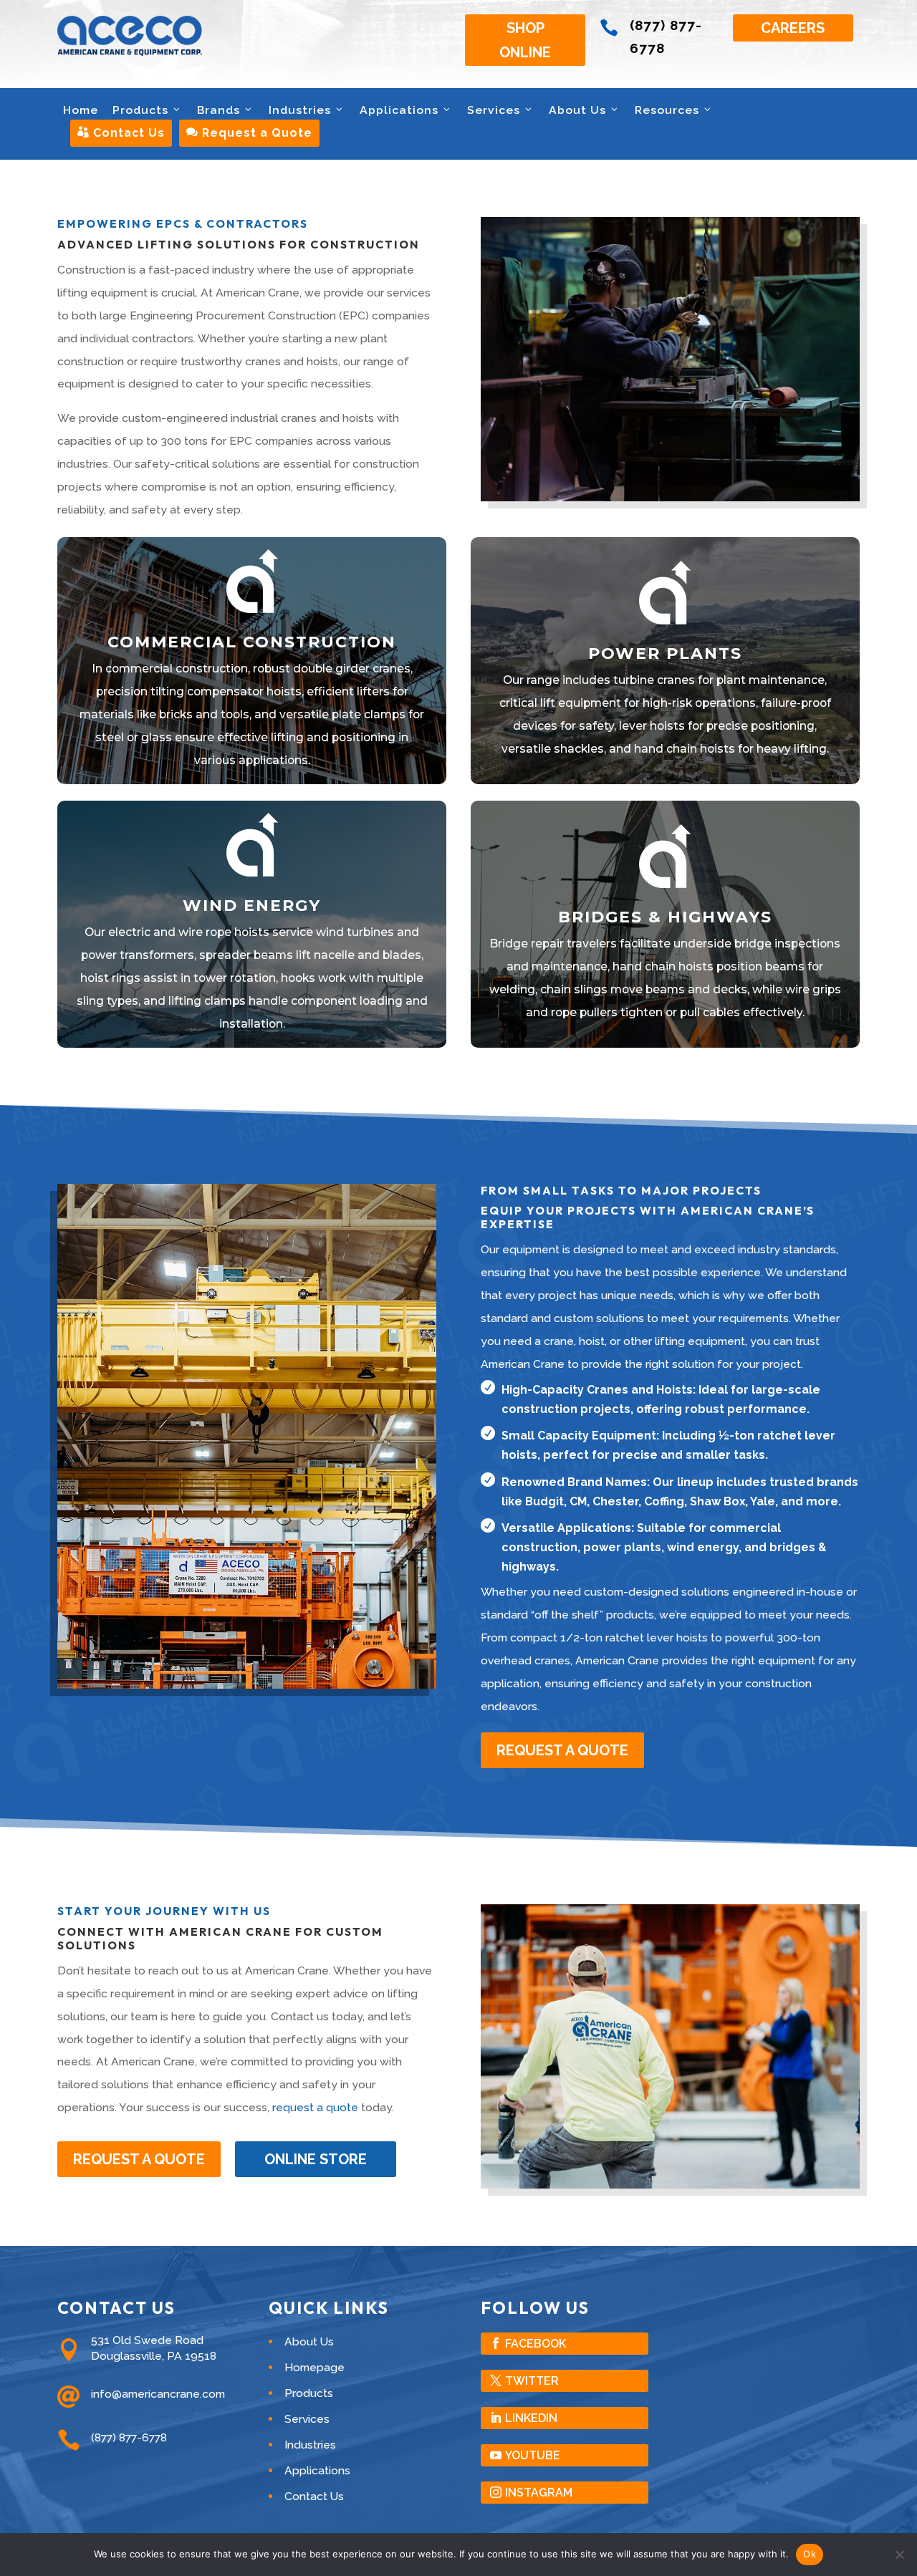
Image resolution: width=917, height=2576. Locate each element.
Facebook (536, 2344)
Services (494, 110)
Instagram (539, 2493)
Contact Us (121, 133)
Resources (667, 110)
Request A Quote (562, 1750)
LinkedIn (531, 2418)
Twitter (532, 2381)
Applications (399, 110)
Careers (793, 28)
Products (140, 110)
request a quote (315, 2107)
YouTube (533, 2455)
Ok (810, 2554)
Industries (300, 110)
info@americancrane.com (158, 2394)
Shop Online (525, 40)
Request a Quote (249, 133)
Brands (219, 110)
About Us (577, 110)
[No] (899, 2555)
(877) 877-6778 (129, 2437)
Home (81, 110)
